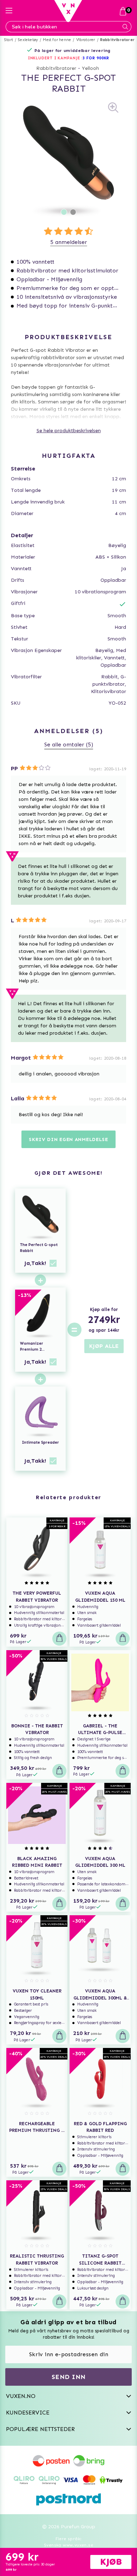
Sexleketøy (28, 40)
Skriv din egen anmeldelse (68, 1139)
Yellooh (90, 68)
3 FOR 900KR (96, 58)
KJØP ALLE (104, 1346)
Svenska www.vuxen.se (68, 2545)
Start (9, 40)
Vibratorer (86, 40)
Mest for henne (57, 40)
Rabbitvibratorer (117, 40)
